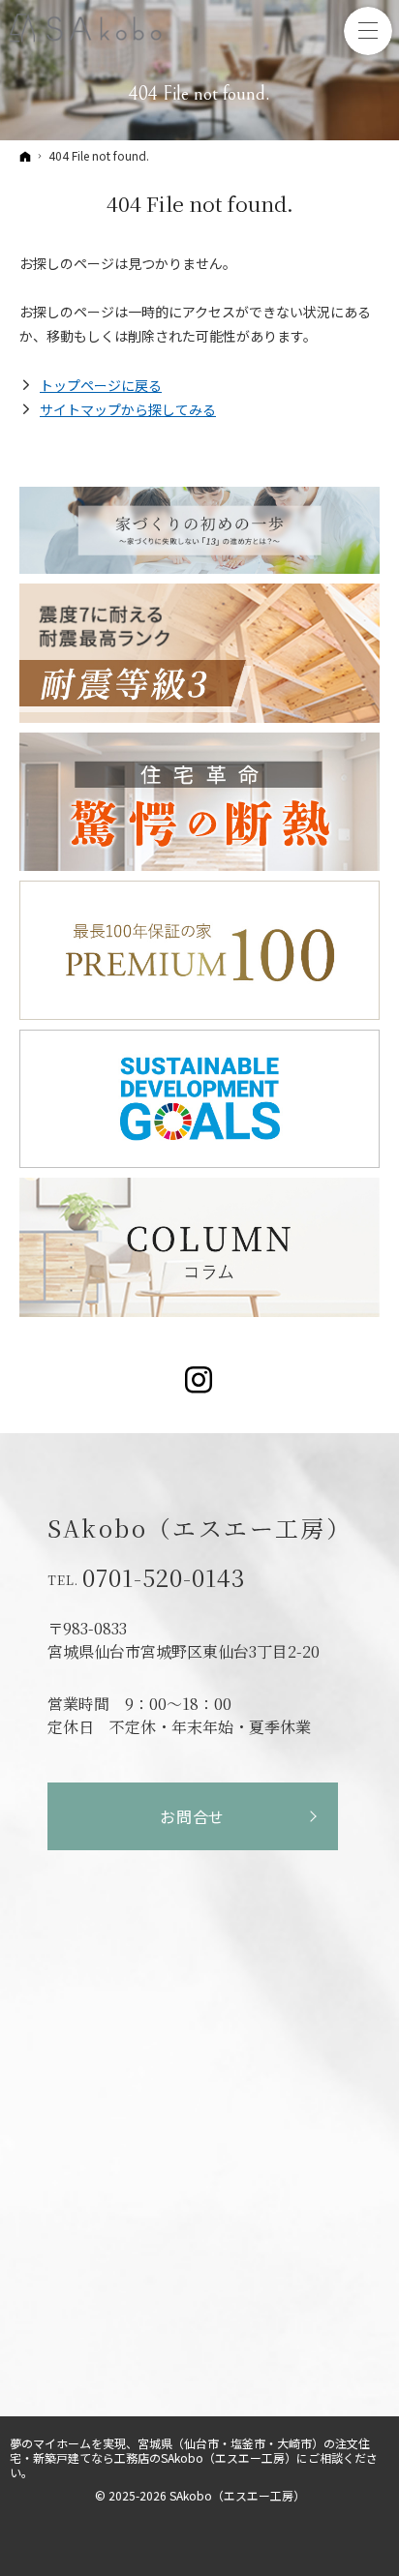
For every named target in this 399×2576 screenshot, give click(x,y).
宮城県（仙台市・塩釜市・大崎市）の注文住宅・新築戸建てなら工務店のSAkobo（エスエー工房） (190, 2450)
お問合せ (192, 1816)
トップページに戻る (101, 385)
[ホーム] (25, 156)
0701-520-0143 (165, 1577)
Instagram (200, 1380)
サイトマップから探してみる (128, 409)
